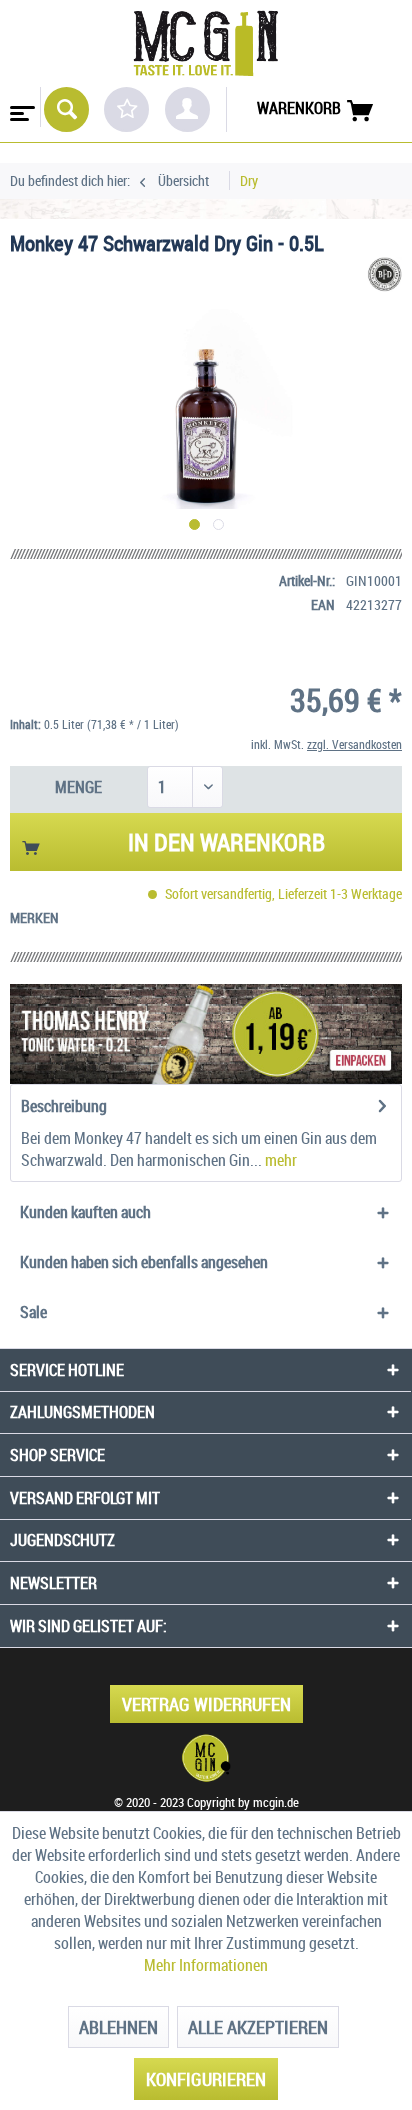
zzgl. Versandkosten (354, 744)
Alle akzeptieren (258, 2027)
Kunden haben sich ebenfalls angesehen (144, 1262)
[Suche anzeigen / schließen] (66, 109)
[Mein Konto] (187, 109)
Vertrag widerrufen (206, 1704)
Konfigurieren (206, 2079)
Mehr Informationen (206, 1965)
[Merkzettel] (126, 109)
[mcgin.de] (206, 1758)
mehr (279, 1160)
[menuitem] (20, 107)
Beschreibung (64, 1106)
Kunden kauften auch (85, 1212)
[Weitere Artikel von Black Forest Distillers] (384, 274)
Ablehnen (118, 2027)
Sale (33, 1312)
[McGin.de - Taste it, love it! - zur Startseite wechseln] (206, 43)
